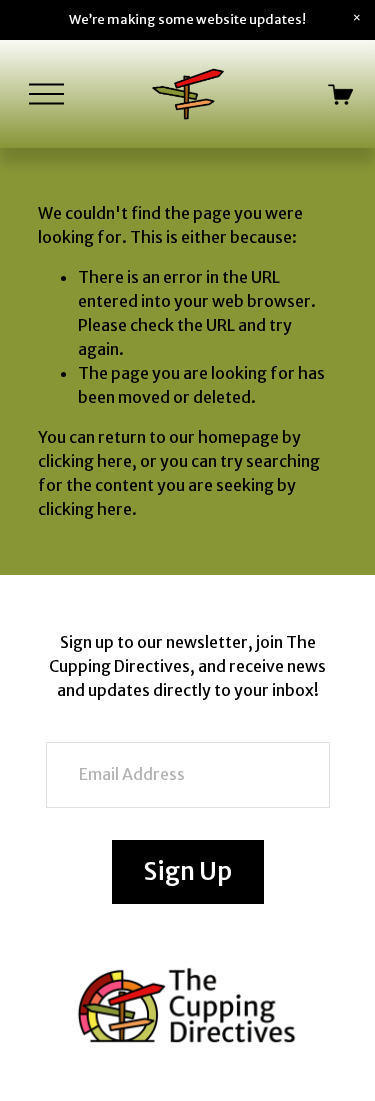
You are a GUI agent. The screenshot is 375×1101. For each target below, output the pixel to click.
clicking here (85, 461)
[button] (357, 18)
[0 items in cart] (340, 94)
